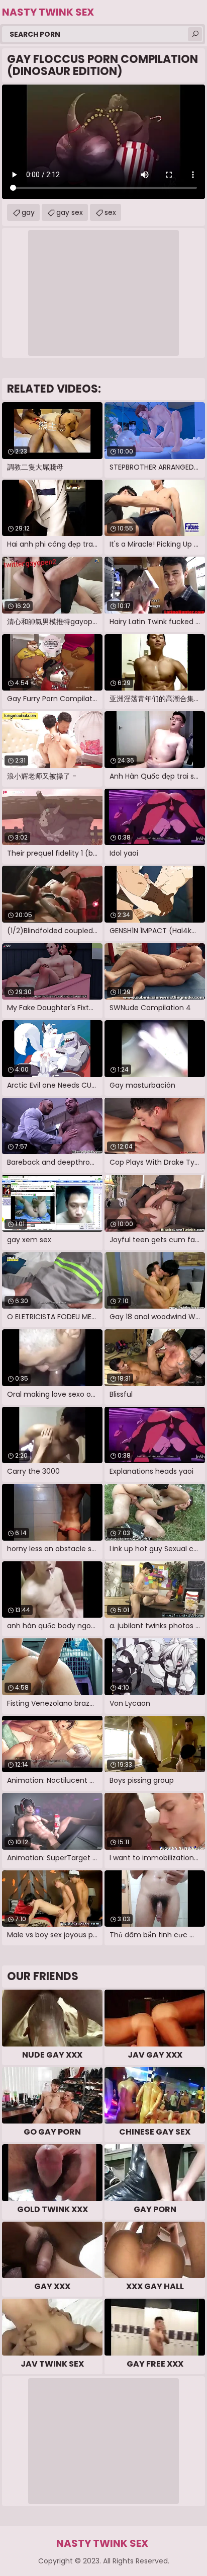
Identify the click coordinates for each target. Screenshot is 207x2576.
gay (28, 212)
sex (110, 212)
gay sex (70, 212)
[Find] (195, 34)
